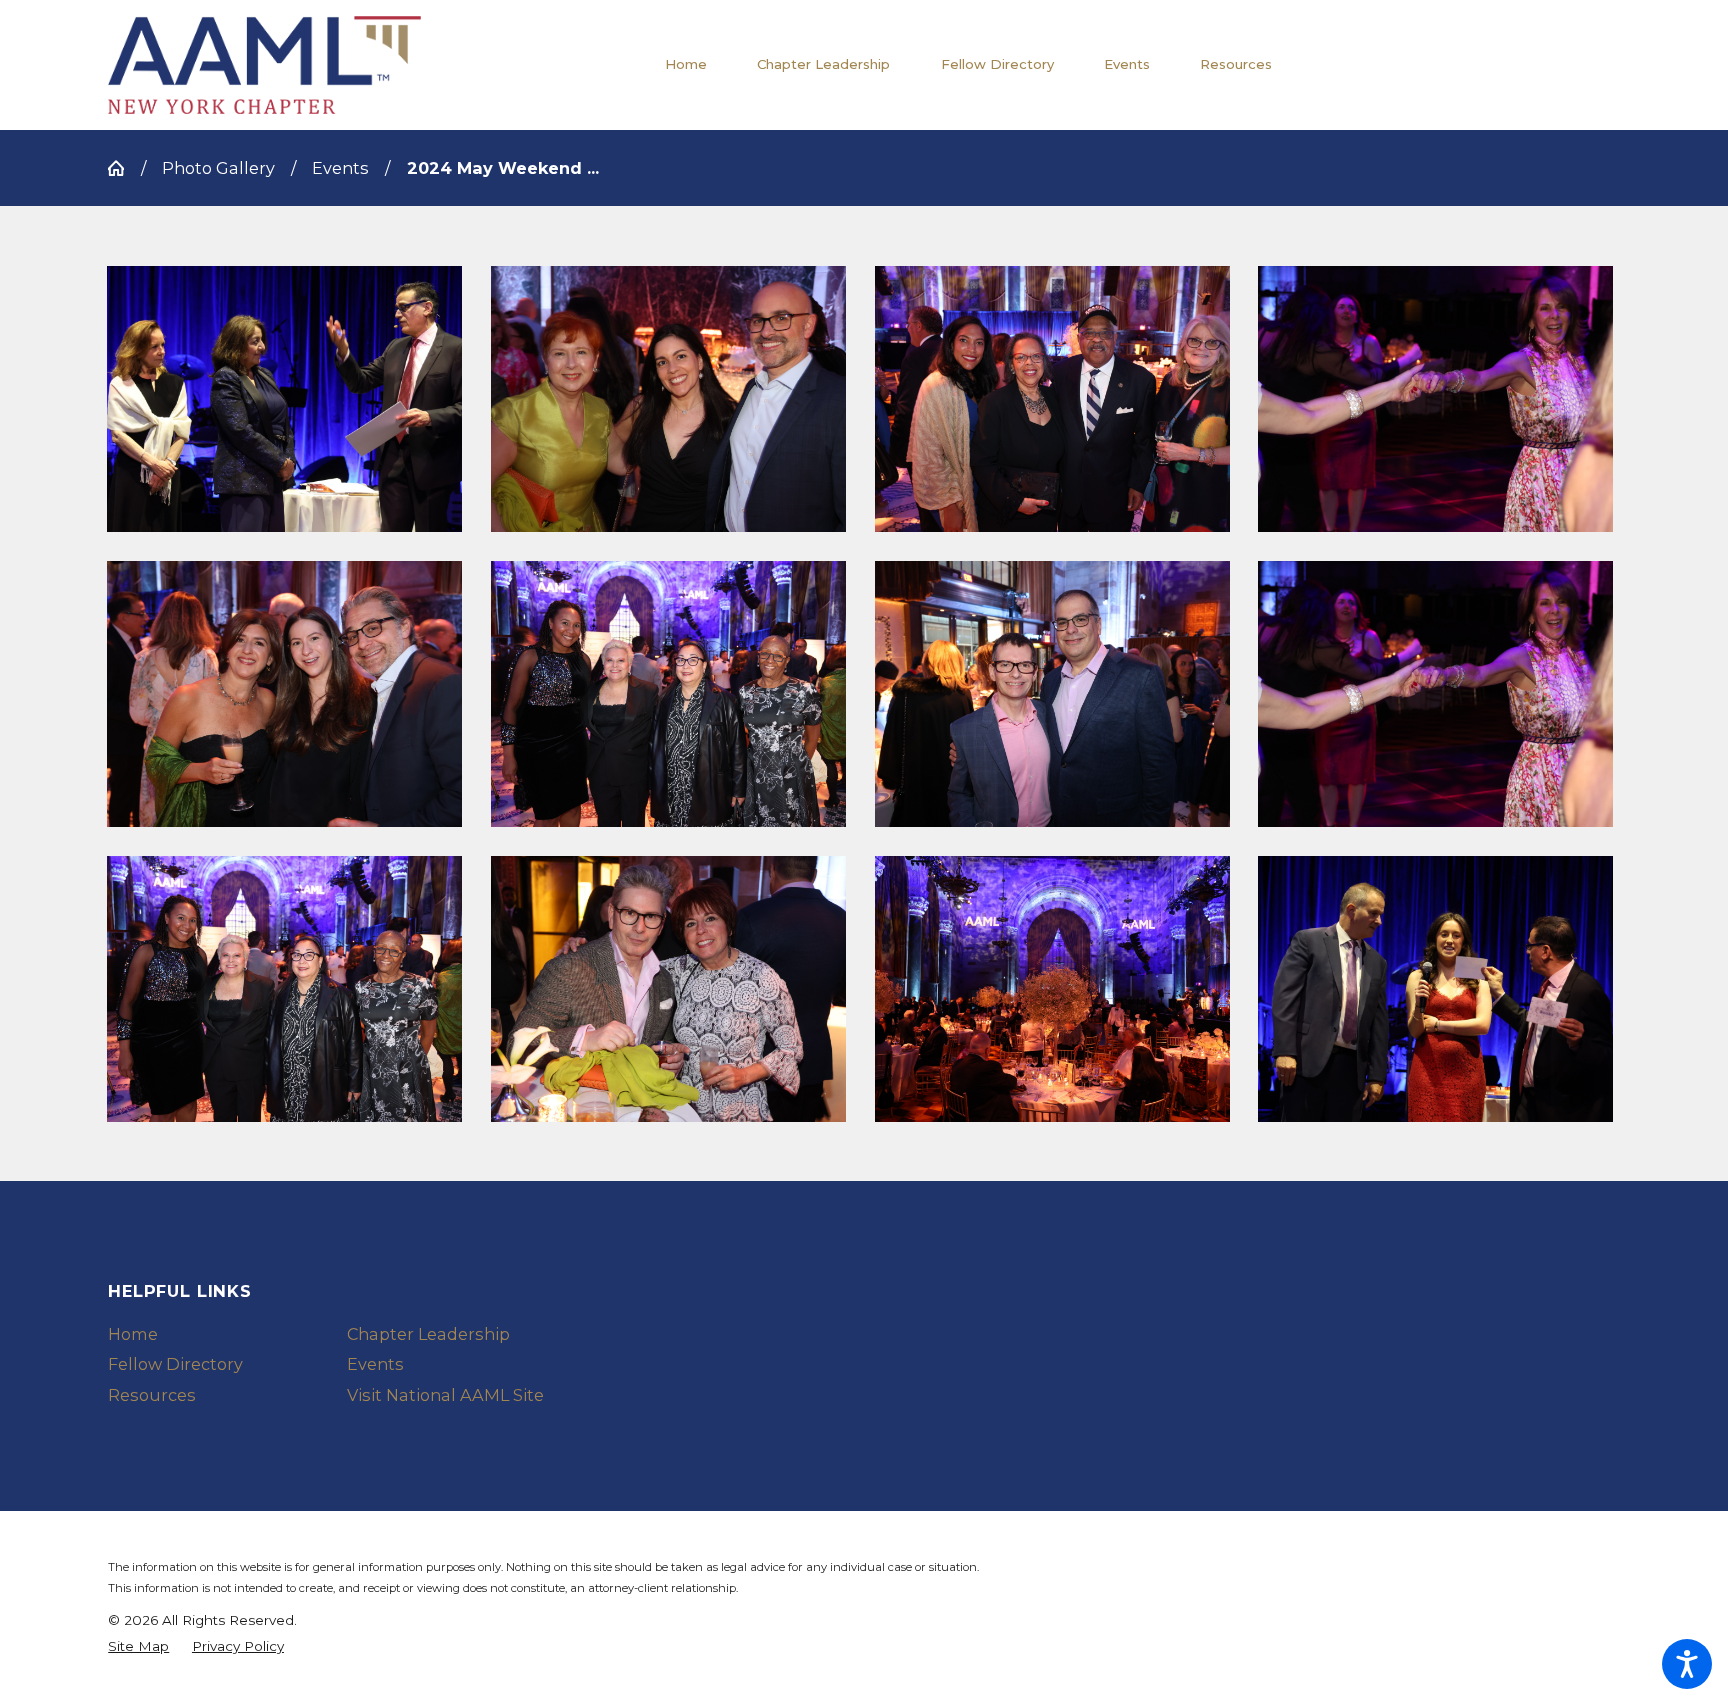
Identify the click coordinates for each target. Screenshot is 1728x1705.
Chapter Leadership (428, 1334)
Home (133, 1334)
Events (340, 168)
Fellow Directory (175, 1364)
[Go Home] (124, 168)
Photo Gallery (218, 168)
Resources (152, 1395)
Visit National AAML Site (445, 1395)
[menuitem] (698, 65)
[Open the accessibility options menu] (1687, 1664)
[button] (284, 399)
